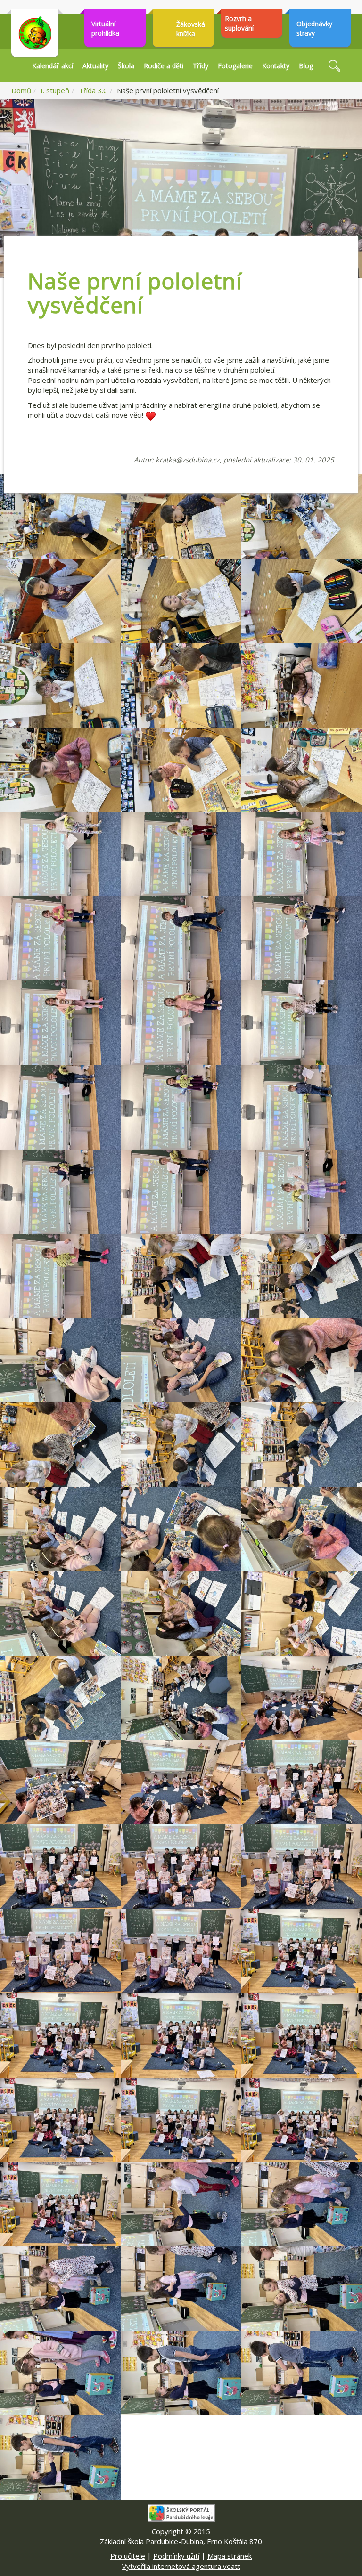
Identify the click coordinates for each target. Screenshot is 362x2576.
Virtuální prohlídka (105, 28)
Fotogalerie (235, 66)
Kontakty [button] (276, 66)
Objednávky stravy (314, 28)
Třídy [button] (201, 66)
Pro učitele (128, 2556)
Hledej (334, 66)
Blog (306, 66)
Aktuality (95, 66)
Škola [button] (126, 66)
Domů (21, 90)
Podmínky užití (176, 2556)
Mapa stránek (230, 2556)
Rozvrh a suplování (239, 23)
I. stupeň (55, 90)
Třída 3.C (93, 90)
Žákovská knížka (191, 29)
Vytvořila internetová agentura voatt (181, 2566)
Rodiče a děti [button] (164, 66)
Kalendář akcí (53, 66)
